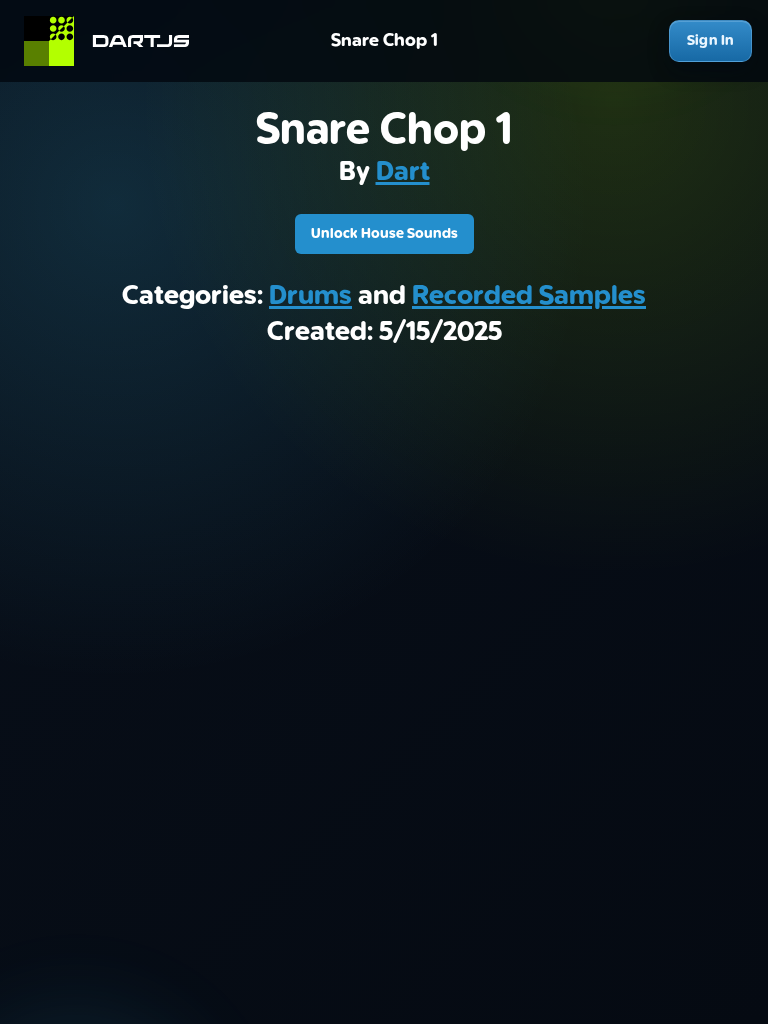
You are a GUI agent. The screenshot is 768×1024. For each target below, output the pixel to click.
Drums (310, 296)
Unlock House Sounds (384, 233)
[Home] (115, 41)
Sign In (710, 40)
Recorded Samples (529, 296)
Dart (403, 172)
